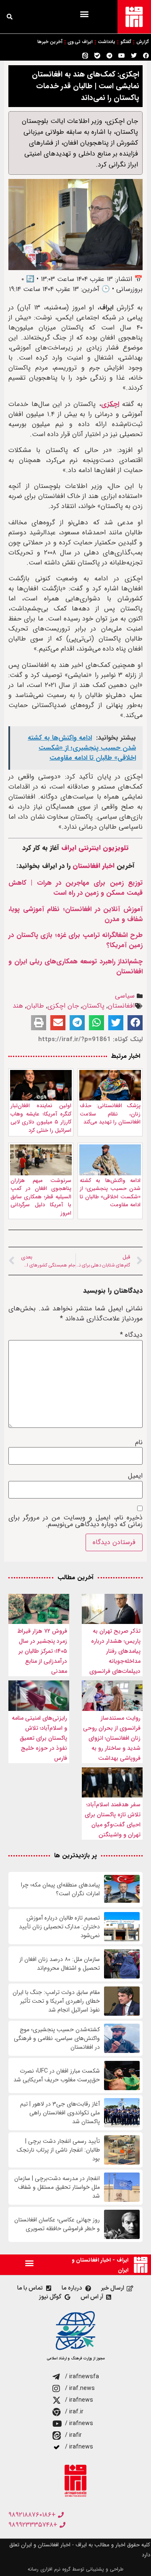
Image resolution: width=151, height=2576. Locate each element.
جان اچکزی (63, 1006)
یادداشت (107, 42)
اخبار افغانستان (94, 866)
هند (18, 1006)
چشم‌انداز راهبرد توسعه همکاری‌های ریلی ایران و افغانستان (75, 966)
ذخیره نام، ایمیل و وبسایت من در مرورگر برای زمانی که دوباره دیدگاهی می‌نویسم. (75, 1521)
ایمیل (135, 1476)
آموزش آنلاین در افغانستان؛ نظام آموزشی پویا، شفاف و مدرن (75, 914)
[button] (84, 14)
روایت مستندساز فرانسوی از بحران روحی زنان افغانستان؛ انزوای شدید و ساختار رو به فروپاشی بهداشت (112, 1738)
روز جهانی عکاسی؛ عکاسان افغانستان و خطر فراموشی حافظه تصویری (57, 2224)
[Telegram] (109, 56)
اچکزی (110, 404)
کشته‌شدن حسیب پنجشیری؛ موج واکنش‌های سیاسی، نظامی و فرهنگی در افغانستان (57, 2039)
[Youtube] (122, 56)
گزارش (143, 42)
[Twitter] (134, 56)
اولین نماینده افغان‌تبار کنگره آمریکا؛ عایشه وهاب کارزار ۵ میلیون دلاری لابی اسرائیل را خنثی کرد (41, 1118)
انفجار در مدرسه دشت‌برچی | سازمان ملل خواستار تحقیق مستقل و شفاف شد (57, 2187)
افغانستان (121, 1006)
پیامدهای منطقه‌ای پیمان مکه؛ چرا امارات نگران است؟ (60, 1889)
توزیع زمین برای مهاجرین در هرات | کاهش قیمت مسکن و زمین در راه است (75, 888)
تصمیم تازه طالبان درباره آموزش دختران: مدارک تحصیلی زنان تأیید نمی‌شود (59, 1927)
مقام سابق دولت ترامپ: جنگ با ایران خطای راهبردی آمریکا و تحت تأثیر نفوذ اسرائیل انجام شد (56, 2001)
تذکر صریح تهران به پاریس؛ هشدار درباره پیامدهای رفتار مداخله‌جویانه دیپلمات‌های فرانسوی (115, 1651)
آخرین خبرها (50, 42)
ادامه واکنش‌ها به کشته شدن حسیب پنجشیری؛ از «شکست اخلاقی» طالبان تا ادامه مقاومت (110, 1193)
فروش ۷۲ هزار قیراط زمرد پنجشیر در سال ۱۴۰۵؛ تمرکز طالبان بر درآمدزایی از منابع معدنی (42, 1651)
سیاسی (125, 996)
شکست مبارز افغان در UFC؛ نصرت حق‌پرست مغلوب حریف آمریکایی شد (57, 2076)
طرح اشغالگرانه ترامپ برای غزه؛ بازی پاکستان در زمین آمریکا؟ (75, 940)
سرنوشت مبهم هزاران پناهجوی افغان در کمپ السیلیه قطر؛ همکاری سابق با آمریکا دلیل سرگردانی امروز (41, 1197)
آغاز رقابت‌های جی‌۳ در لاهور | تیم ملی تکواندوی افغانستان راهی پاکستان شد (60, 2113)
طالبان (35, 1006)
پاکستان (93, 1006)
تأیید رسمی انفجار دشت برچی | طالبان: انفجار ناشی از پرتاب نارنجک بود (58, 2150)
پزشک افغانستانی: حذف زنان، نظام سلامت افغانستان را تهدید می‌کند (110, 1114)
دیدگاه (131, 1335)
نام (139, 1442)
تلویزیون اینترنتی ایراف (95, 848)
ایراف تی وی (80, 42)
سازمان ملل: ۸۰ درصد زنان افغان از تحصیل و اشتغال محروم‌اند (60, 1964)
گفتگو (126, 42)
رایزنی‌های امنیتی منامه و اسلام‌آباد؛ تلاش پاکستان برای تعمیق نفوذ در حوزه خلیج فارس (39, 1738)
